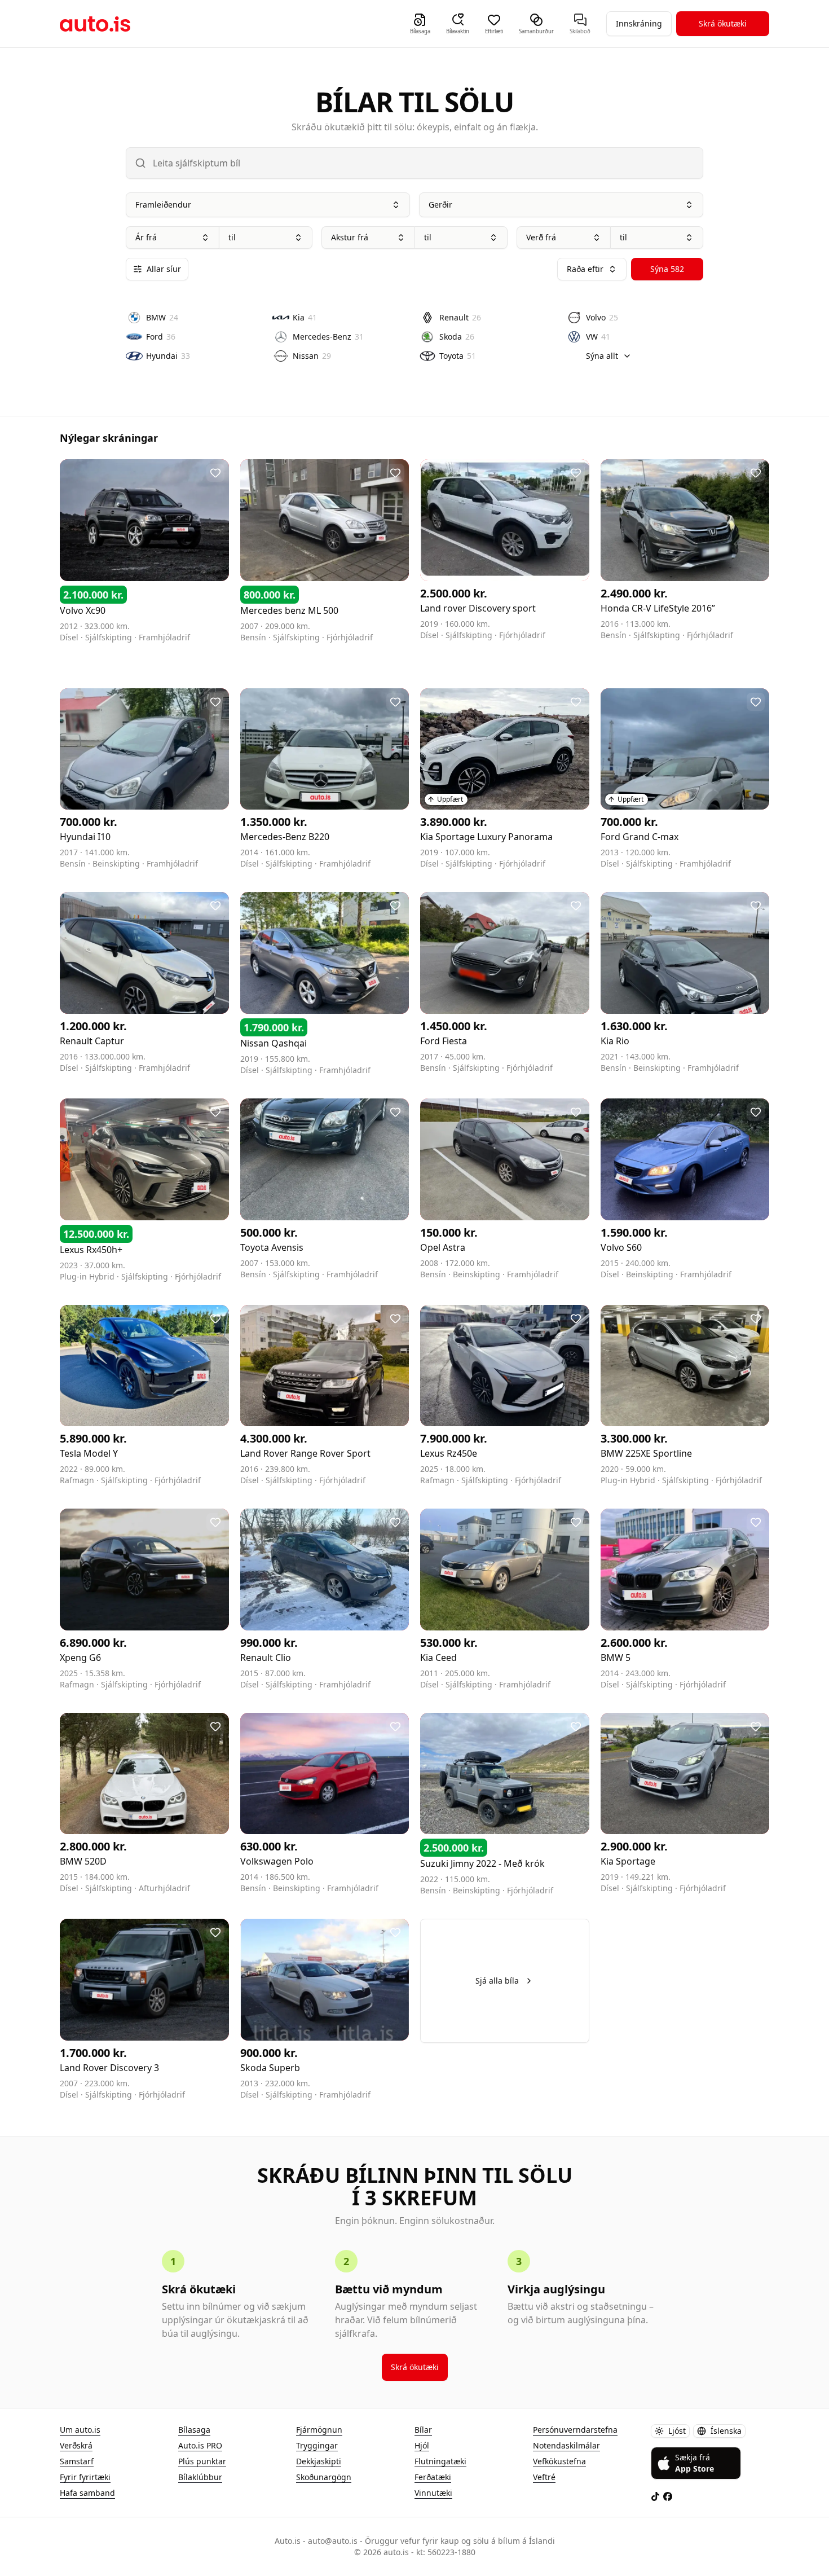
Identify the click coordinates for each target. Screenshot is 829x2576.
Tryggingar (317, 2445)
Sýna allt (602, 356)
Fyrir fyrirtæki (85, 2477)
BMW (162, 317)
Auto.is (95, 24)
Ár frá (146, 237)
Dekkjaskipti (319, 2461)
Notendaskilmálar (566, 2445)
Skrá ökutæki (723, 23)
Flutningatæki (440, 2461)
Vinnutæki (433, 2493)
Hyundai (168, 356)
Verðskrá (76, 2445)
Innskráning (639, 23)
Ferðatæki (433, 2477)
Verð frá (541, 237)
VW (598, 337)
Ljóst (677, 2431)
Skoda (457, 337)
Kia (305, 317)
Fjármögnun (319, 2430)
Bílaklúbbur (200, 2477)
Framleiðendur (163, 205)
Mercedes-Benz (328, 337)
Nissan (312, 356)
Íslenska (726, 2431)
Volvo (602, 317)
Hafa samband (87, 2493)
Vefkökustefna (559, 2461)
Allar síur (164, 269)
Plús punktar (202, 2461)
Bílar (423, 2430)
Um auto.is (80, 2430)
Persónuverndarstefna (575, 2430)
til (232, 237)
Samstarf (77, 2461)
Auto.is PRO (200, 2445)
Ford (161, 337)
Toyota (458, 356)
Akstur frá (350, 237)
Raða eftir (585, 269)
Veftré (544, 2477)
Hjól (422, 2445)
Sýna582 (667, 269)
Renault (460, 317)
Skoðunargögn (324, 2477)
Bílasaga (194, 2430)
